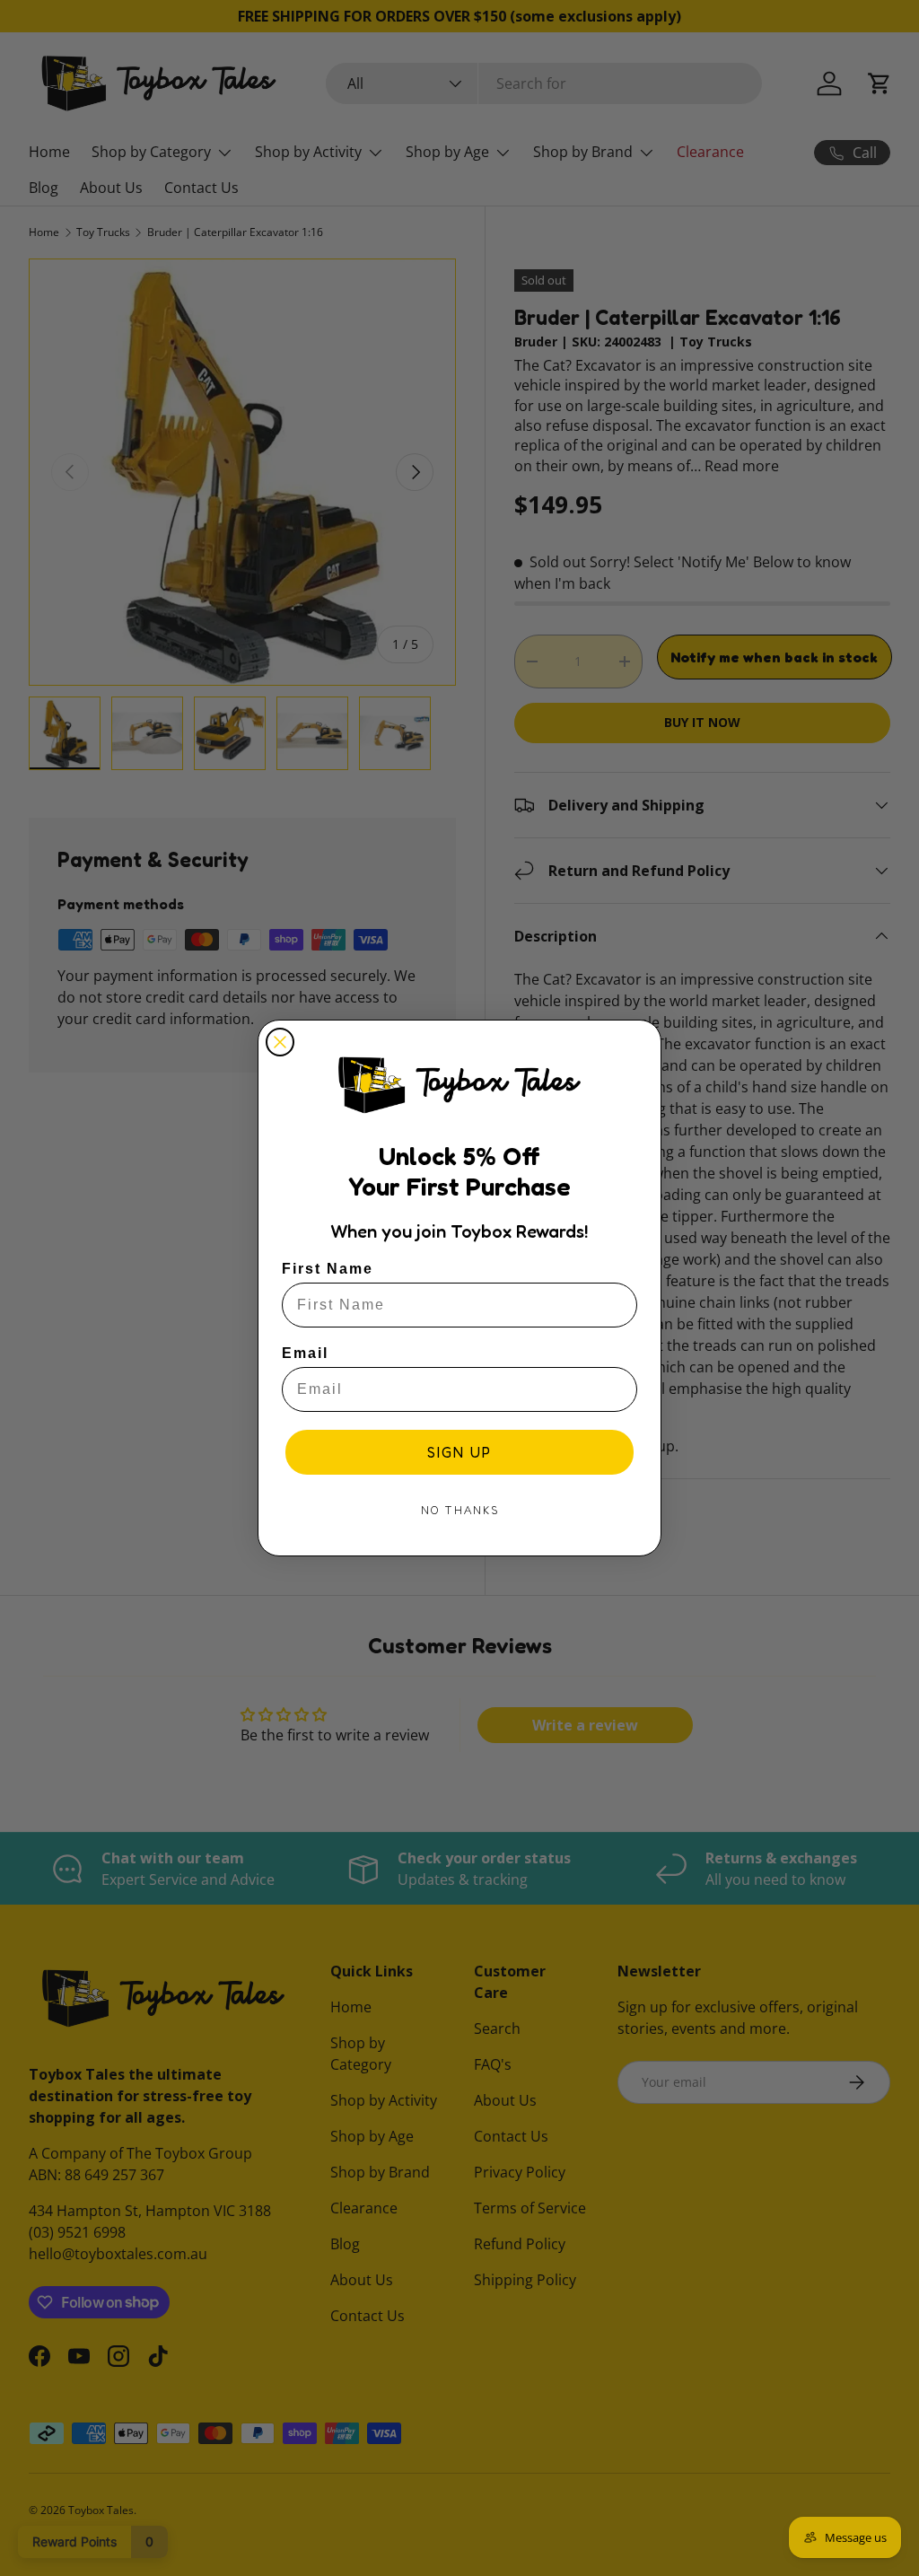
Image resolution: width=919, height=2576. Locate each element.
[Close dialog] (280, 1042)
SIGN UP (459, 1452)
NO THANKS (460, 1510)
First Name (328, 1269)
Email (305, 1353)
